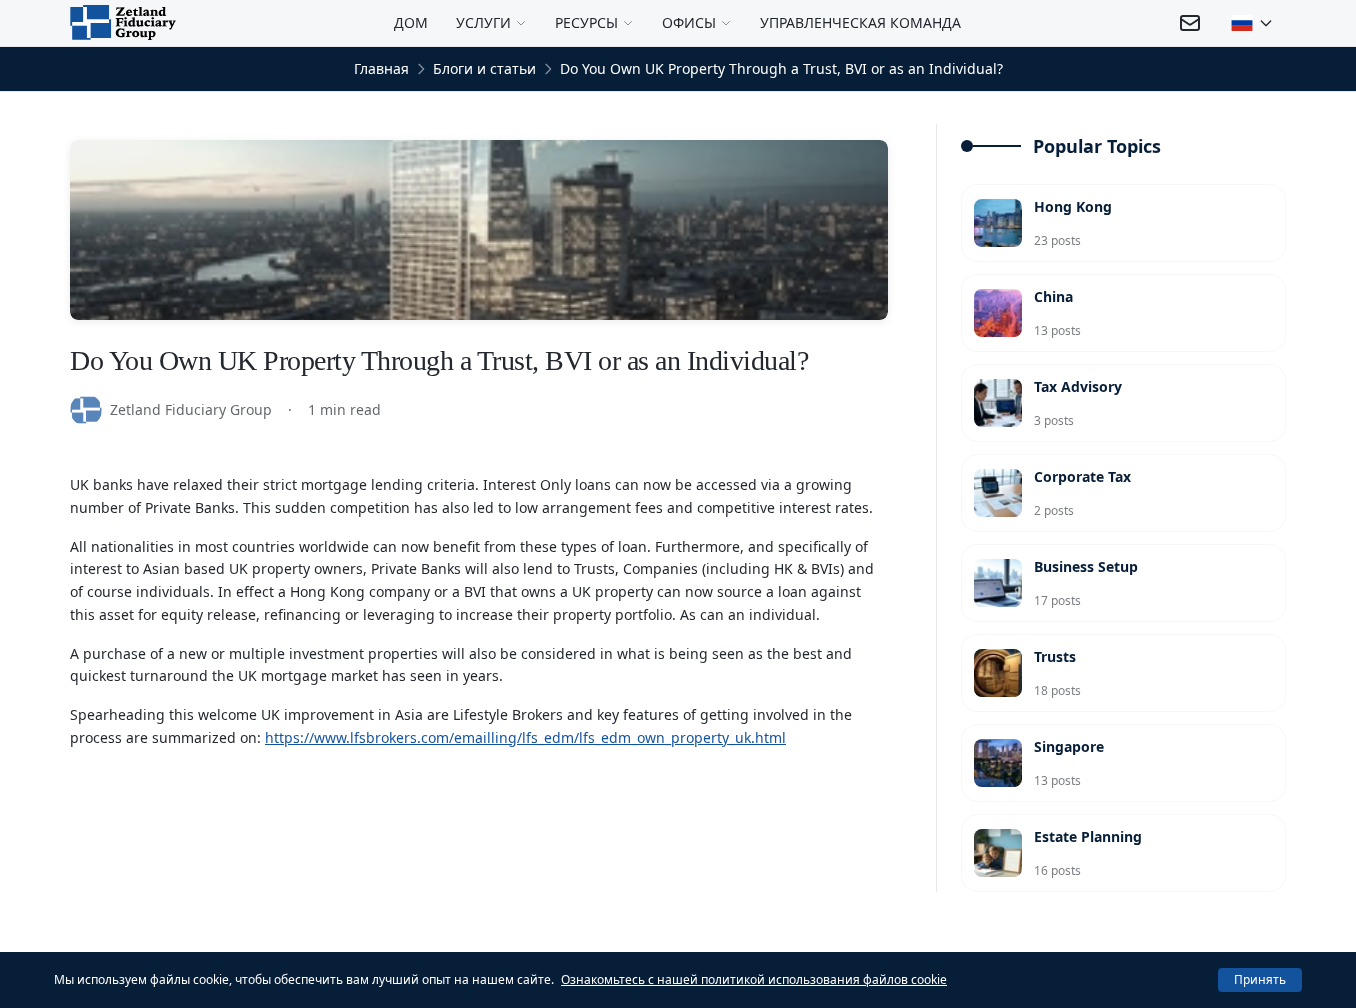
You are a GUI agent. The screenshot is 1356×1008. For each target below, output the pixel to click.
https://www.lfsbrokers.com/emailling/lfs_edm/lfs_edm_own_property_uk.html (525, 737)
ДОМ (411, 22)
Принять (1260, 979)
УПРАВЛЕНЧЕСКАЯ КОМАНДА (860, 22)
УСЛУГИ (483, 22)
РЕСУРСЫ (586, 22)
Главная (381, 68)
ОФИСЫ (689, 22)
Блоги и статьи (484, 68)
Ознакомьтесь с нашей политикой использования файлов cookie (754, 979)
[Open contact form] (1190, 23)
